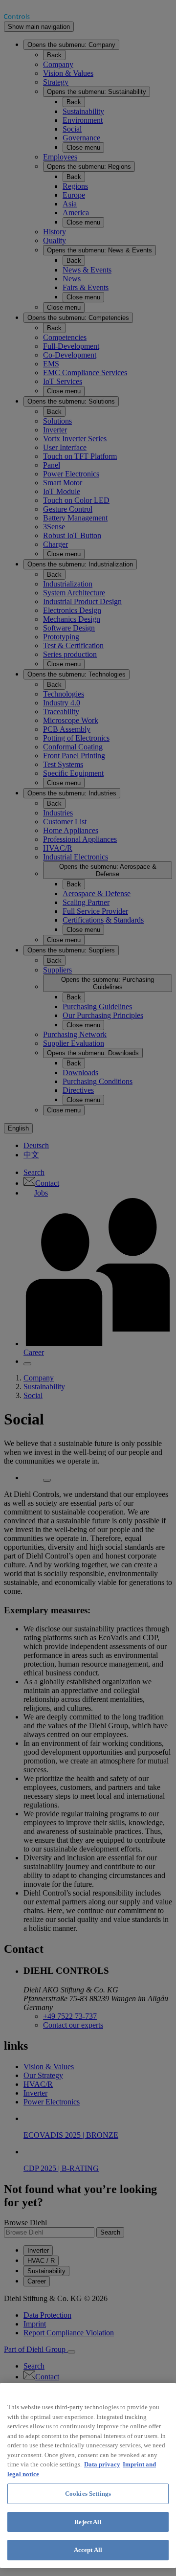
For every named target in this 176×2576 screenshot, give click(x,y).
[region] (88, 2475)
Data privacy (102, 2464)
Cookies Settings (88, 2494)
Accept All (88, 2550)
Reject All (88, 2522)
